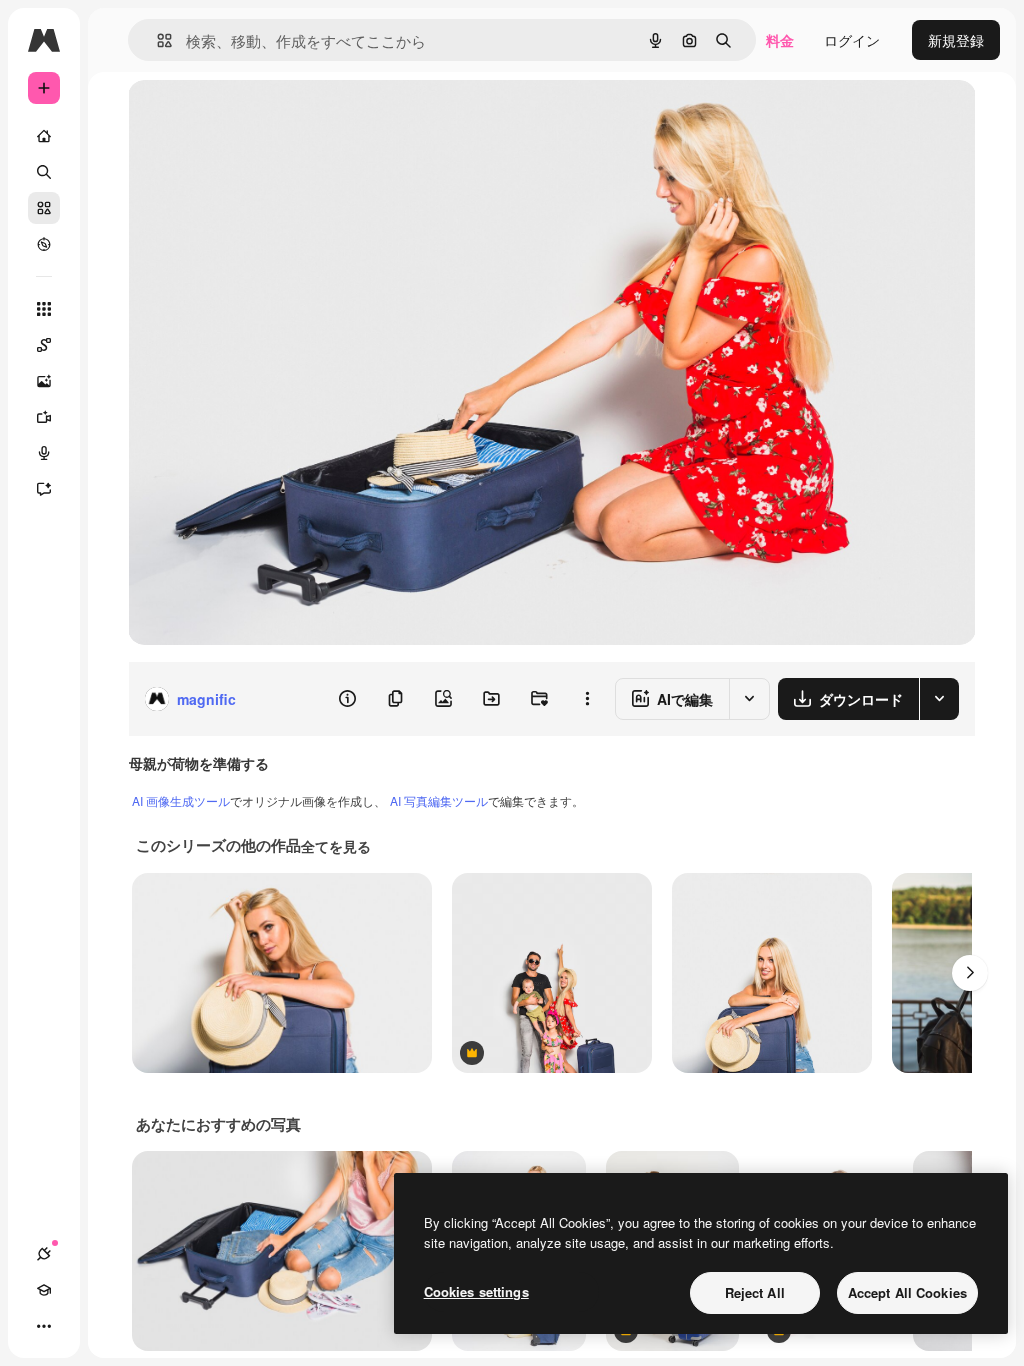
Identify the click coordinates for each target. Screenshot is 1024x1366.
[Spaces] (44, 345)
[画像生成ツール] (44, 381)
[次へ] (970, 973)
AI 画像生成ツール (181, 800)
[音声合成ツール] (44, 453)
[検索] (44, 172)
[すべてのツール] (44, 309)
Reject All (755, 1292)
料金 (780, 40)
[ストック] (44, 208)
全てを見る (336, 846)
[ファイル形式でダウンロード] (939, 699)
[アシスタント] (44, 489)
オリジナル (265, 117)
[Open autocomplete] (156, 40)
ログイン (852, 40)
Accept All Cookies (907, 1292)
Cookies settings (476, 1291)
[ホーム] (44, 136)
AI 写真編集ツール (439, 800)
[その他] (44, 1326)
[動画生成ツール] (44, 417)
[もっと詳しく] (44, 244)
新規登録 (956, 40)
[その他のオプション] (587, 699)
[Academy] (44, 1290)
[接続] (44, 1254)
